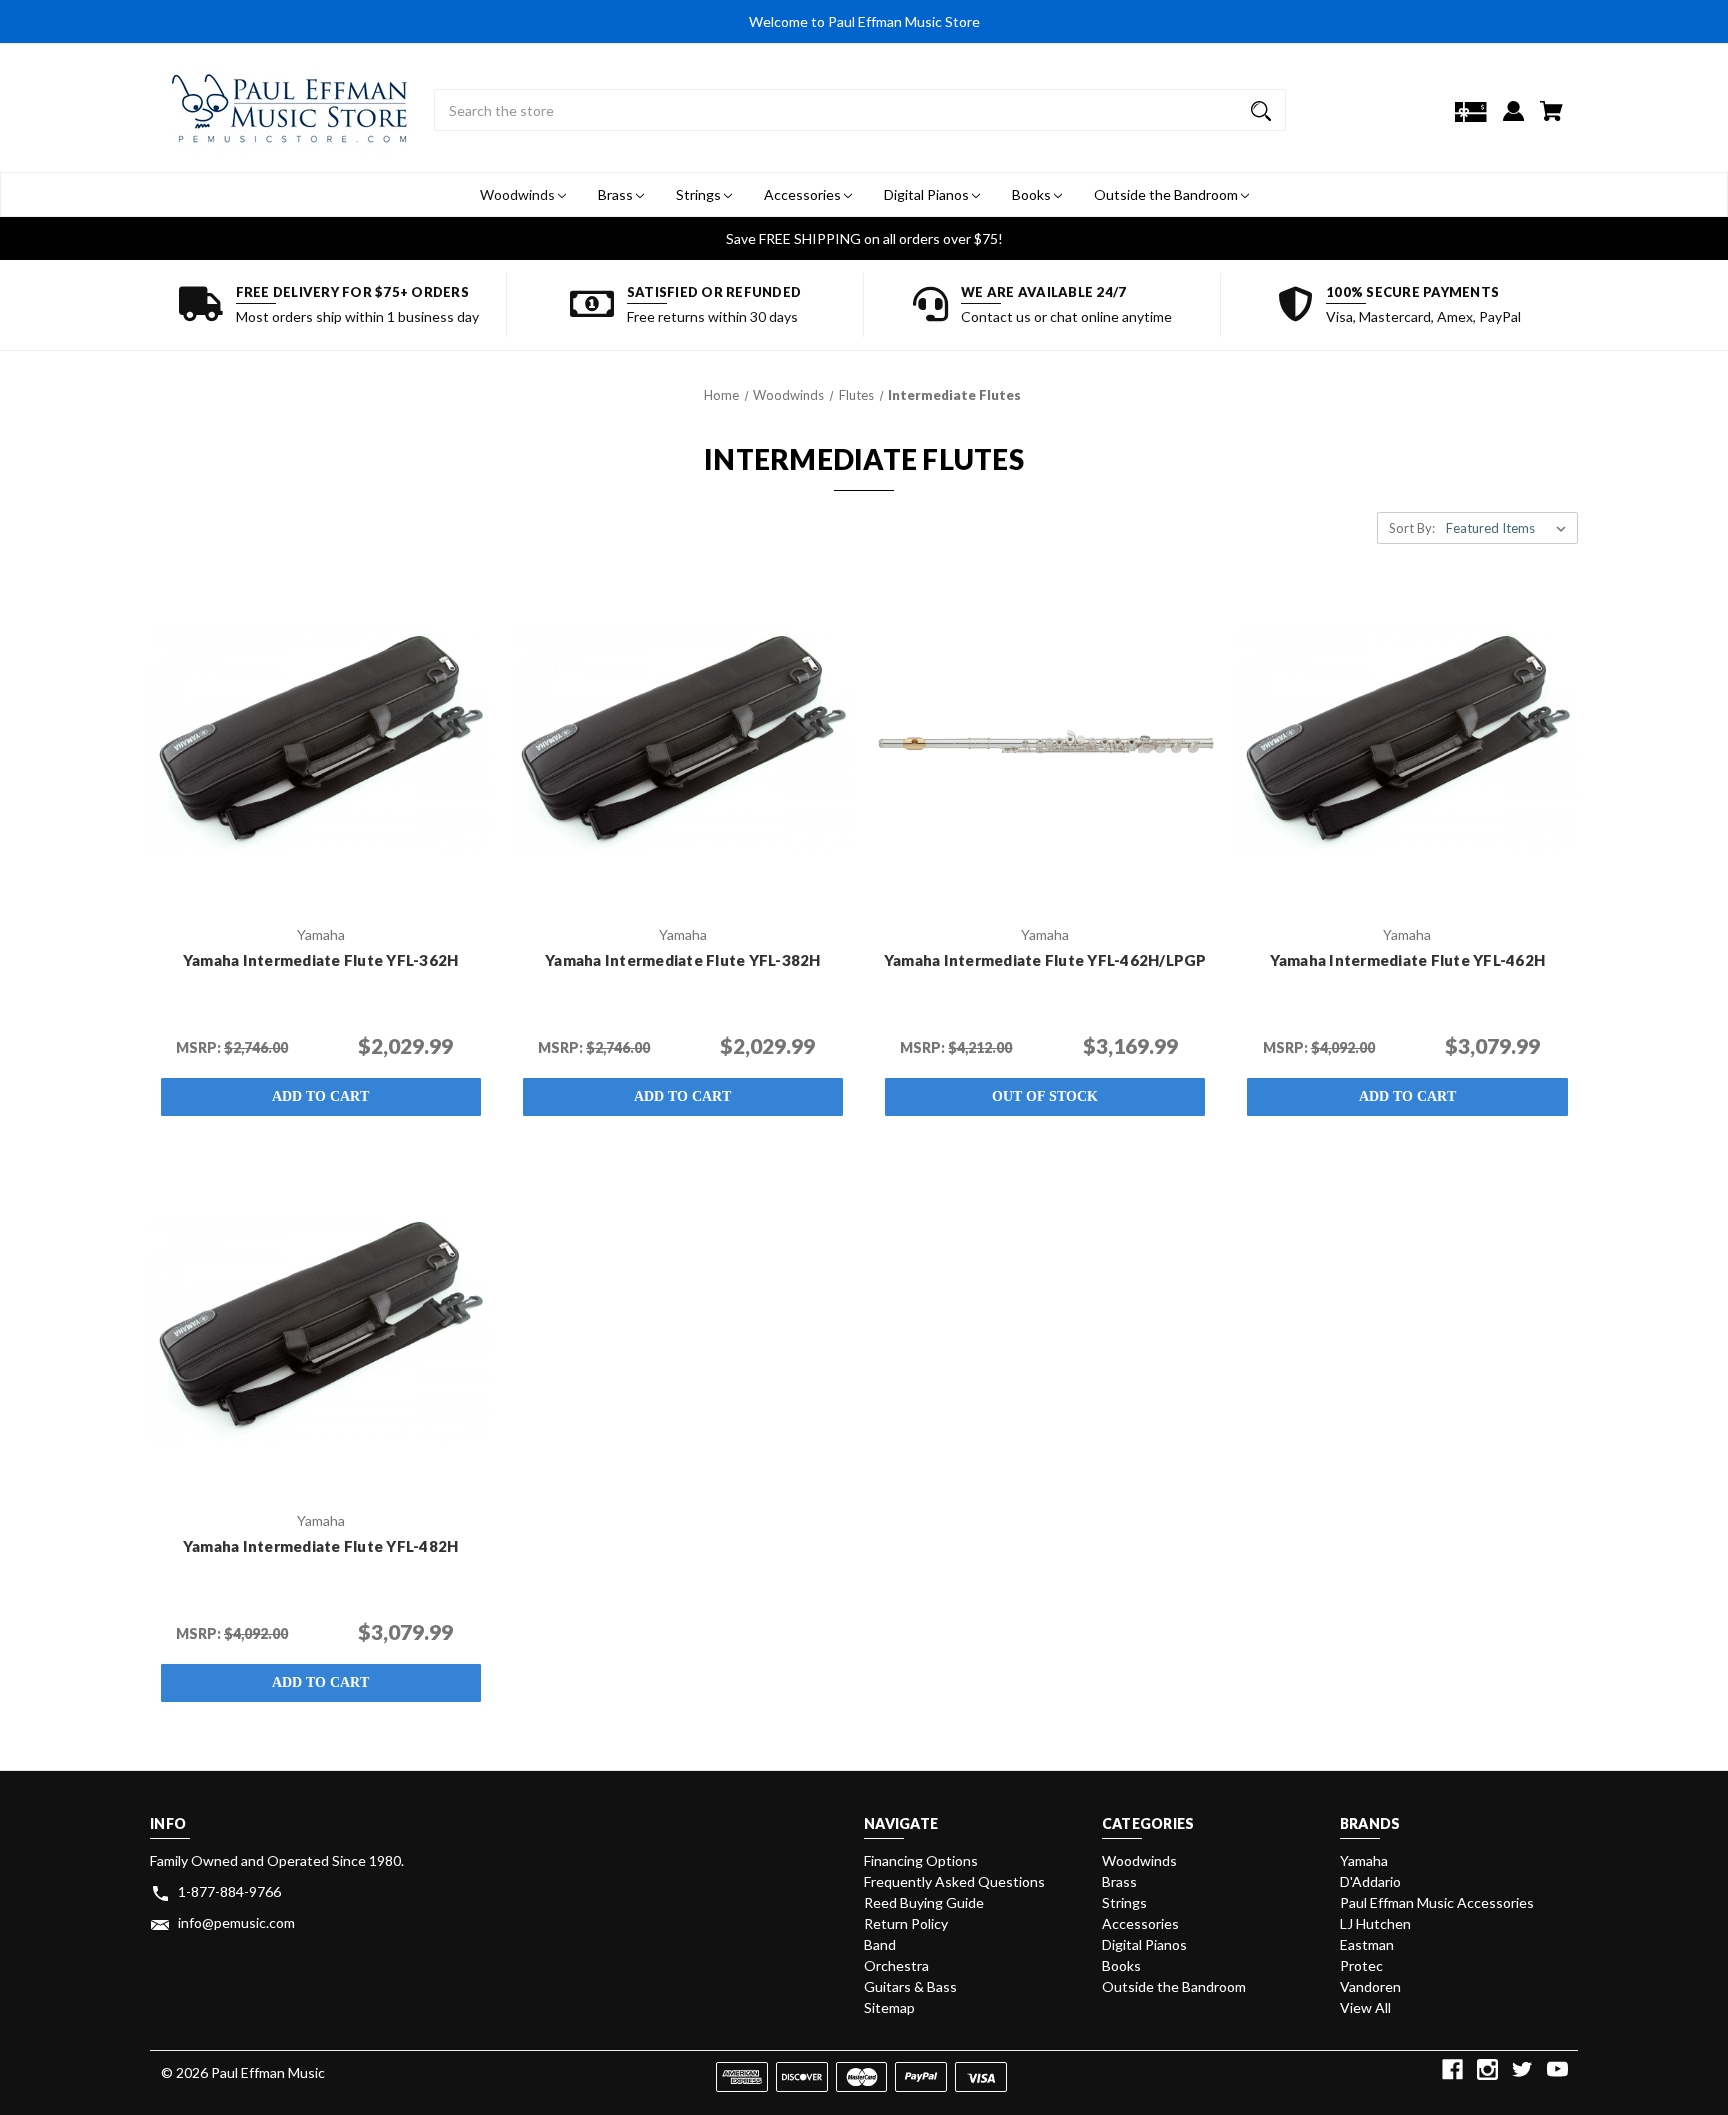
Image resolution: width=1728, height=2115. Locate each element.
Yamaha (1364, 1860)
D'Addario (1370, 1881)
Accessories (804, 194)
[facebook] (1452, 2069)
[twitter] (1522, 2069)
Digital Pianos (928, 194)
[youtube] (1557, 2069)
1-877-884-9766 (229, 1891)
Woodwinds (519, 194)
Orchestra (896, 1965)
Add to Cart (320, 1096)
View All (1365, 2007)
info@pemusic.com (236, 1922)
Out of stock (1045, 1096)
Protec (1361, 1965)
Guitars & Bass (910, 1986)
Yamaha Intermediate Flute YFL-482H (321, 1546)
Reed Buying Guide (924, 1902)
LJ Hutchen (1375, 1923)
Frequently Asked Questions (954, 1881)
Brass (617, 194)
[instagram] (1487, 2069)
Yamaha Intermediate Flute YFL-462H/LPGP (1045, 960)
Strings (700, 194)
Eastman (1367, 1944)
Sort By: (1412, 528)
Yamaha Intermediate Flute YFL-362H (321, 960)
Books (1033, 194)
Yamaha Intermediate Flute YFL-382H (683, 960)
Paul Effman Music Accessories (1437, 1902)
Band (880, 1944)
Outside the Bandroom (1167, 194)
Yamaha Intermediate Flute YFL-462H (1408, 960)
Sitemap (889, 2007)
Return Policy (906, 1923)
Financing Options (921, 1860)
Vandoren (1370, 1986)
